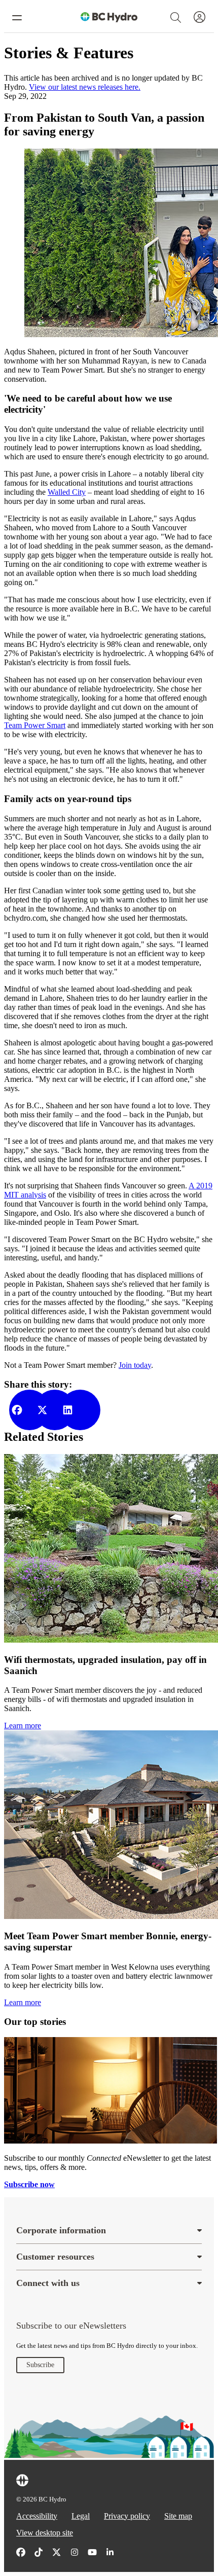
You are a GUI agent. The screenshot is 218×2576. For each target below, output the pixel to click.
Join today (135, 1365)
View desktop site (45, 2533)
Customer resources (55, 2257)
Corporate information (61, 2230)
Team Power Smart (35, 725)
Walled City (67, 492)
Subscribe (40, 2365)
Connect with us (48, 2283)
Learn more (23, 1726)
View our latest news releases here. (85, 87)
